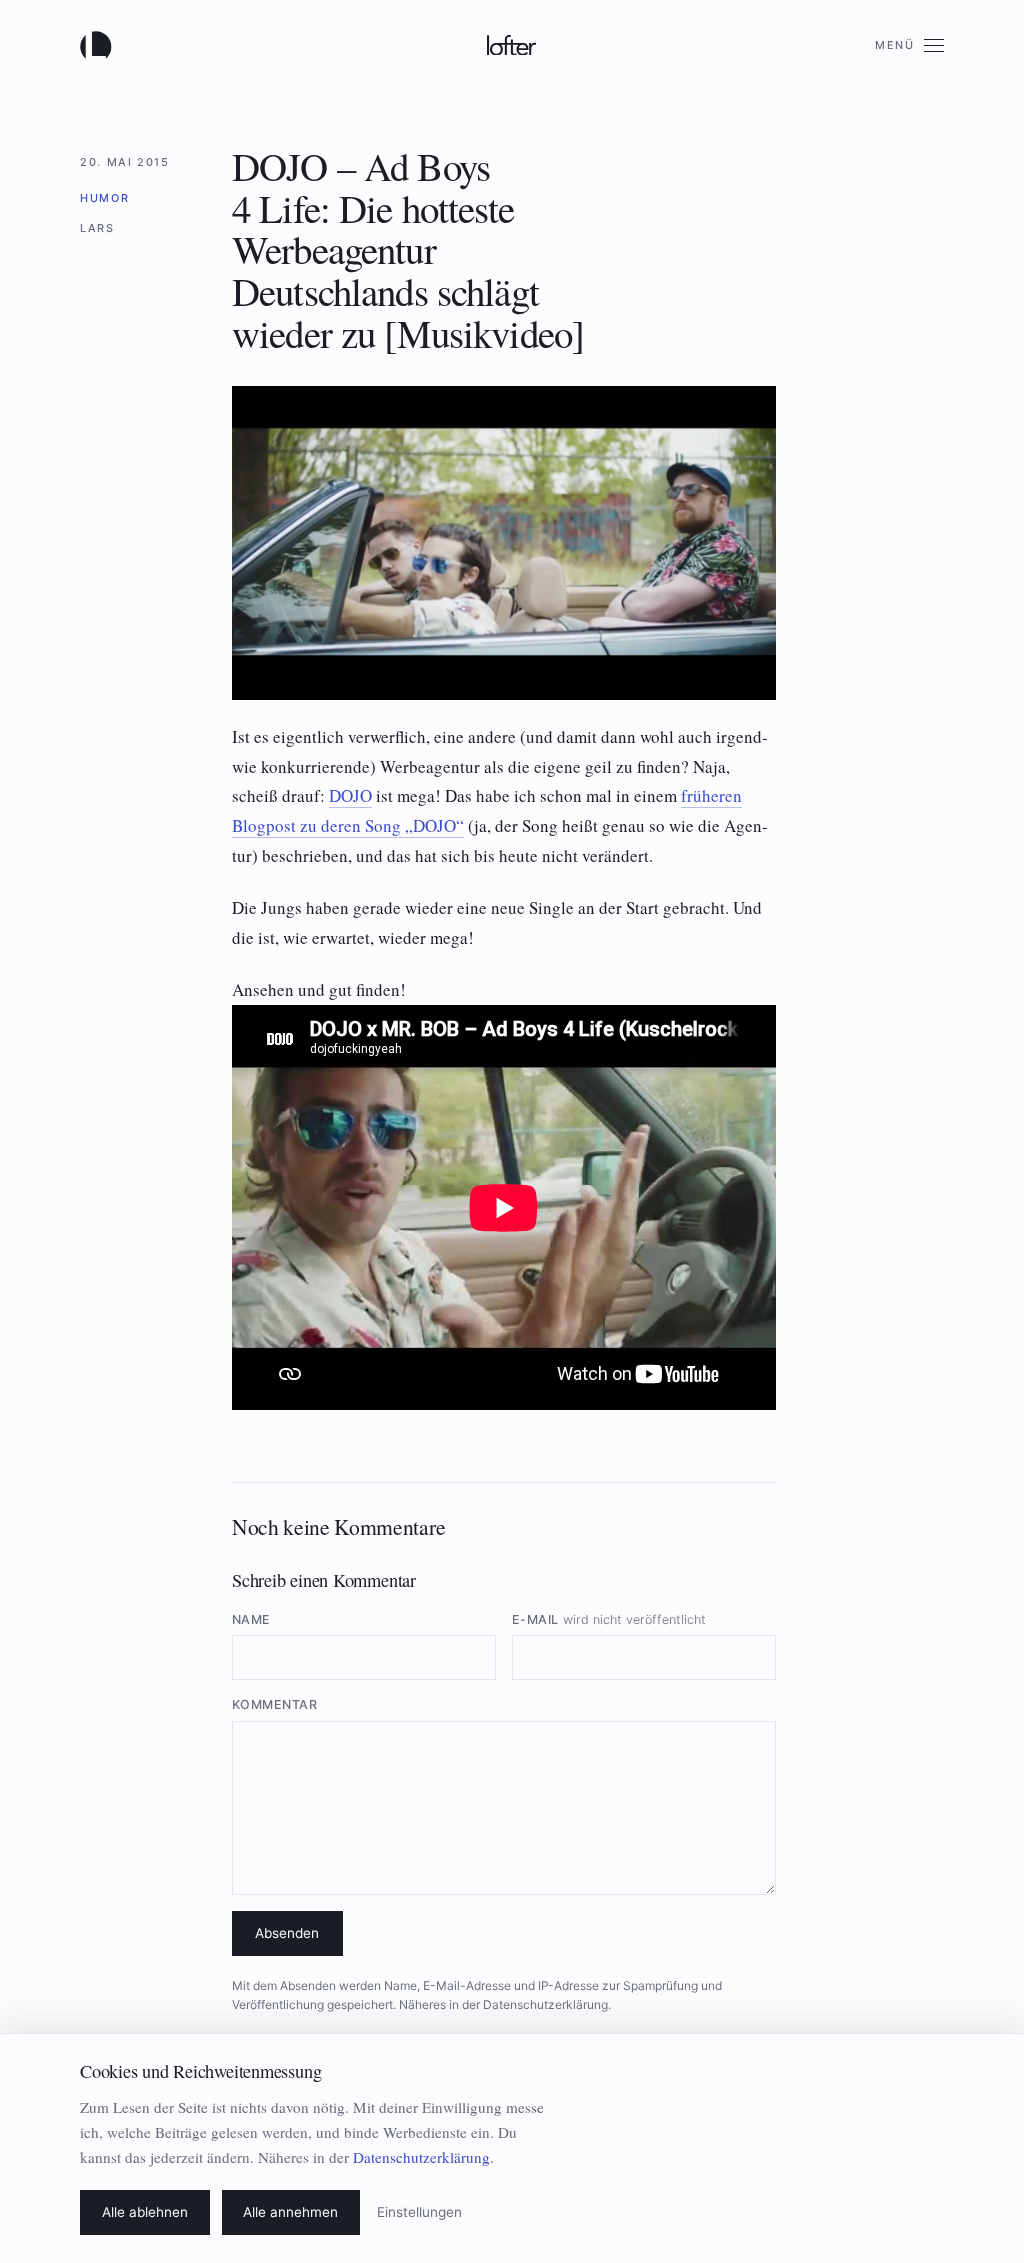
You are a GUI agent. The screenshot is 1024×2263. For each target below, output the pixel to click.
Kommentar (275, 1704)
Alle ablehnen (145, 2212)
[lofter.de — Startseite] (100, 45)
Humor (104, 198)
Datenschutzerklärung (545, 2004)
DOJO (350, 795)
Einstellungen (419, 2212)
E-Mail (609, 1619)
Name (251, 1619)
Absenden (287, 1933)
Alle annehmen (290, 2212)
